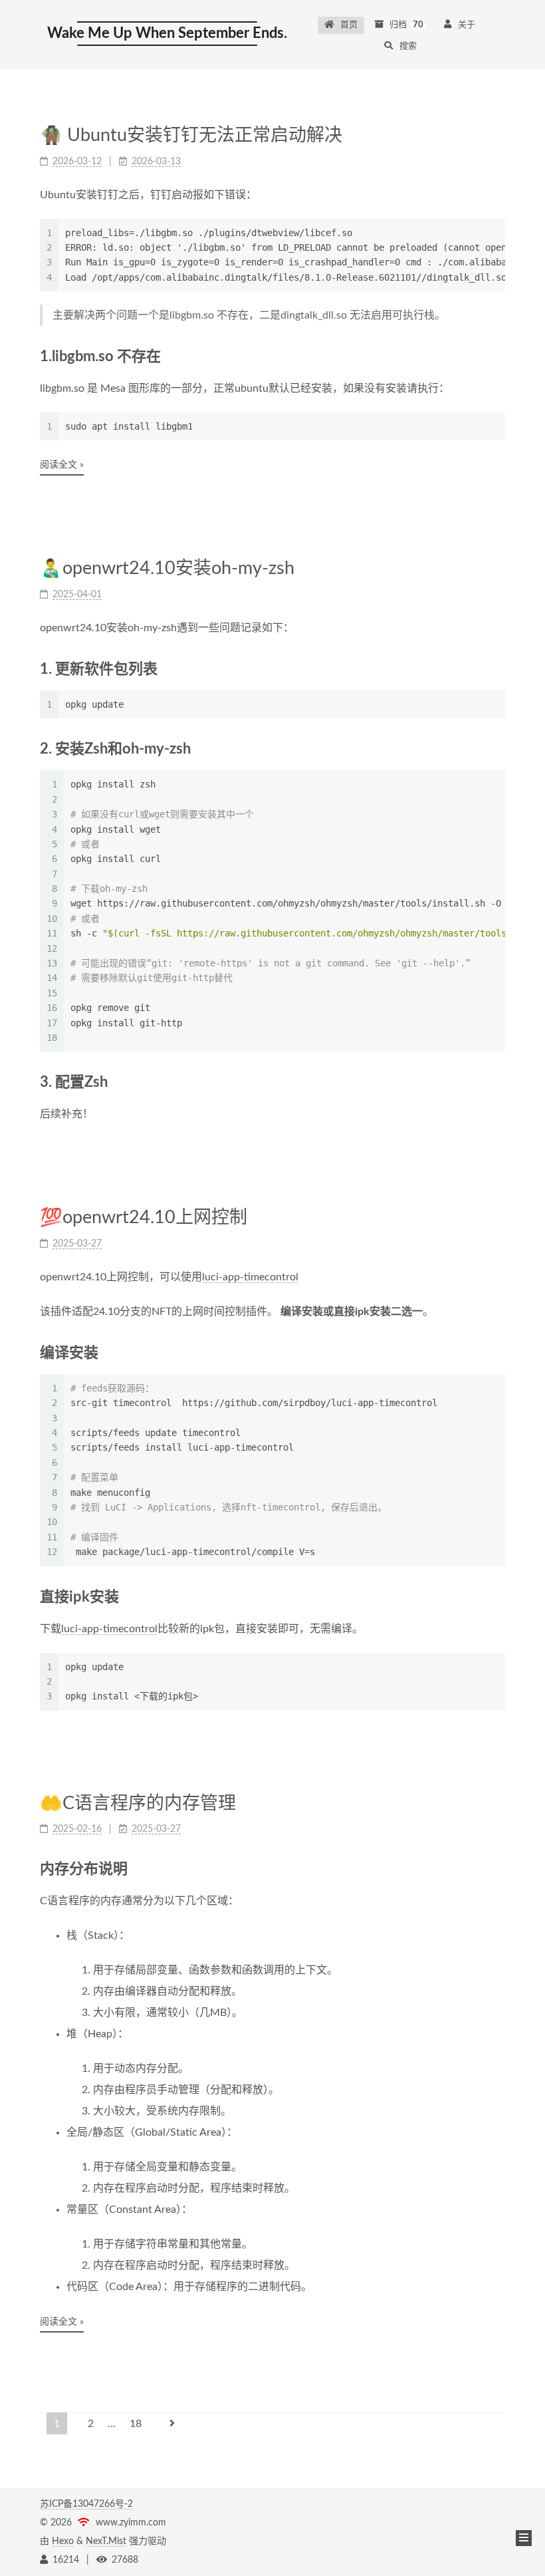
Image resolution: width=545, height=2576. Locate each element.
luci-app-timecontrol (250, 1277)
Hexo (63, 2541)
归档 (406, 25)
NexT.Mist (106, 2541)
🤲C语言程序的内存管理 (138, 1803)
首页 (349, 25)
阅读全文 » (62, 465)
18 (136, 2424)
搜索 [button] (408, 46)
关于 (467, 25)
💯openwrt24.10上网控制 (144, 1217)
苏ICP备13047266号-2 (86, 2504)
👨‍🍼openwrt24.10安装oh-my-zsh (167, 568)
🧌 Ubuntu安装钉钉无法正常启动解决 (191, 135)
